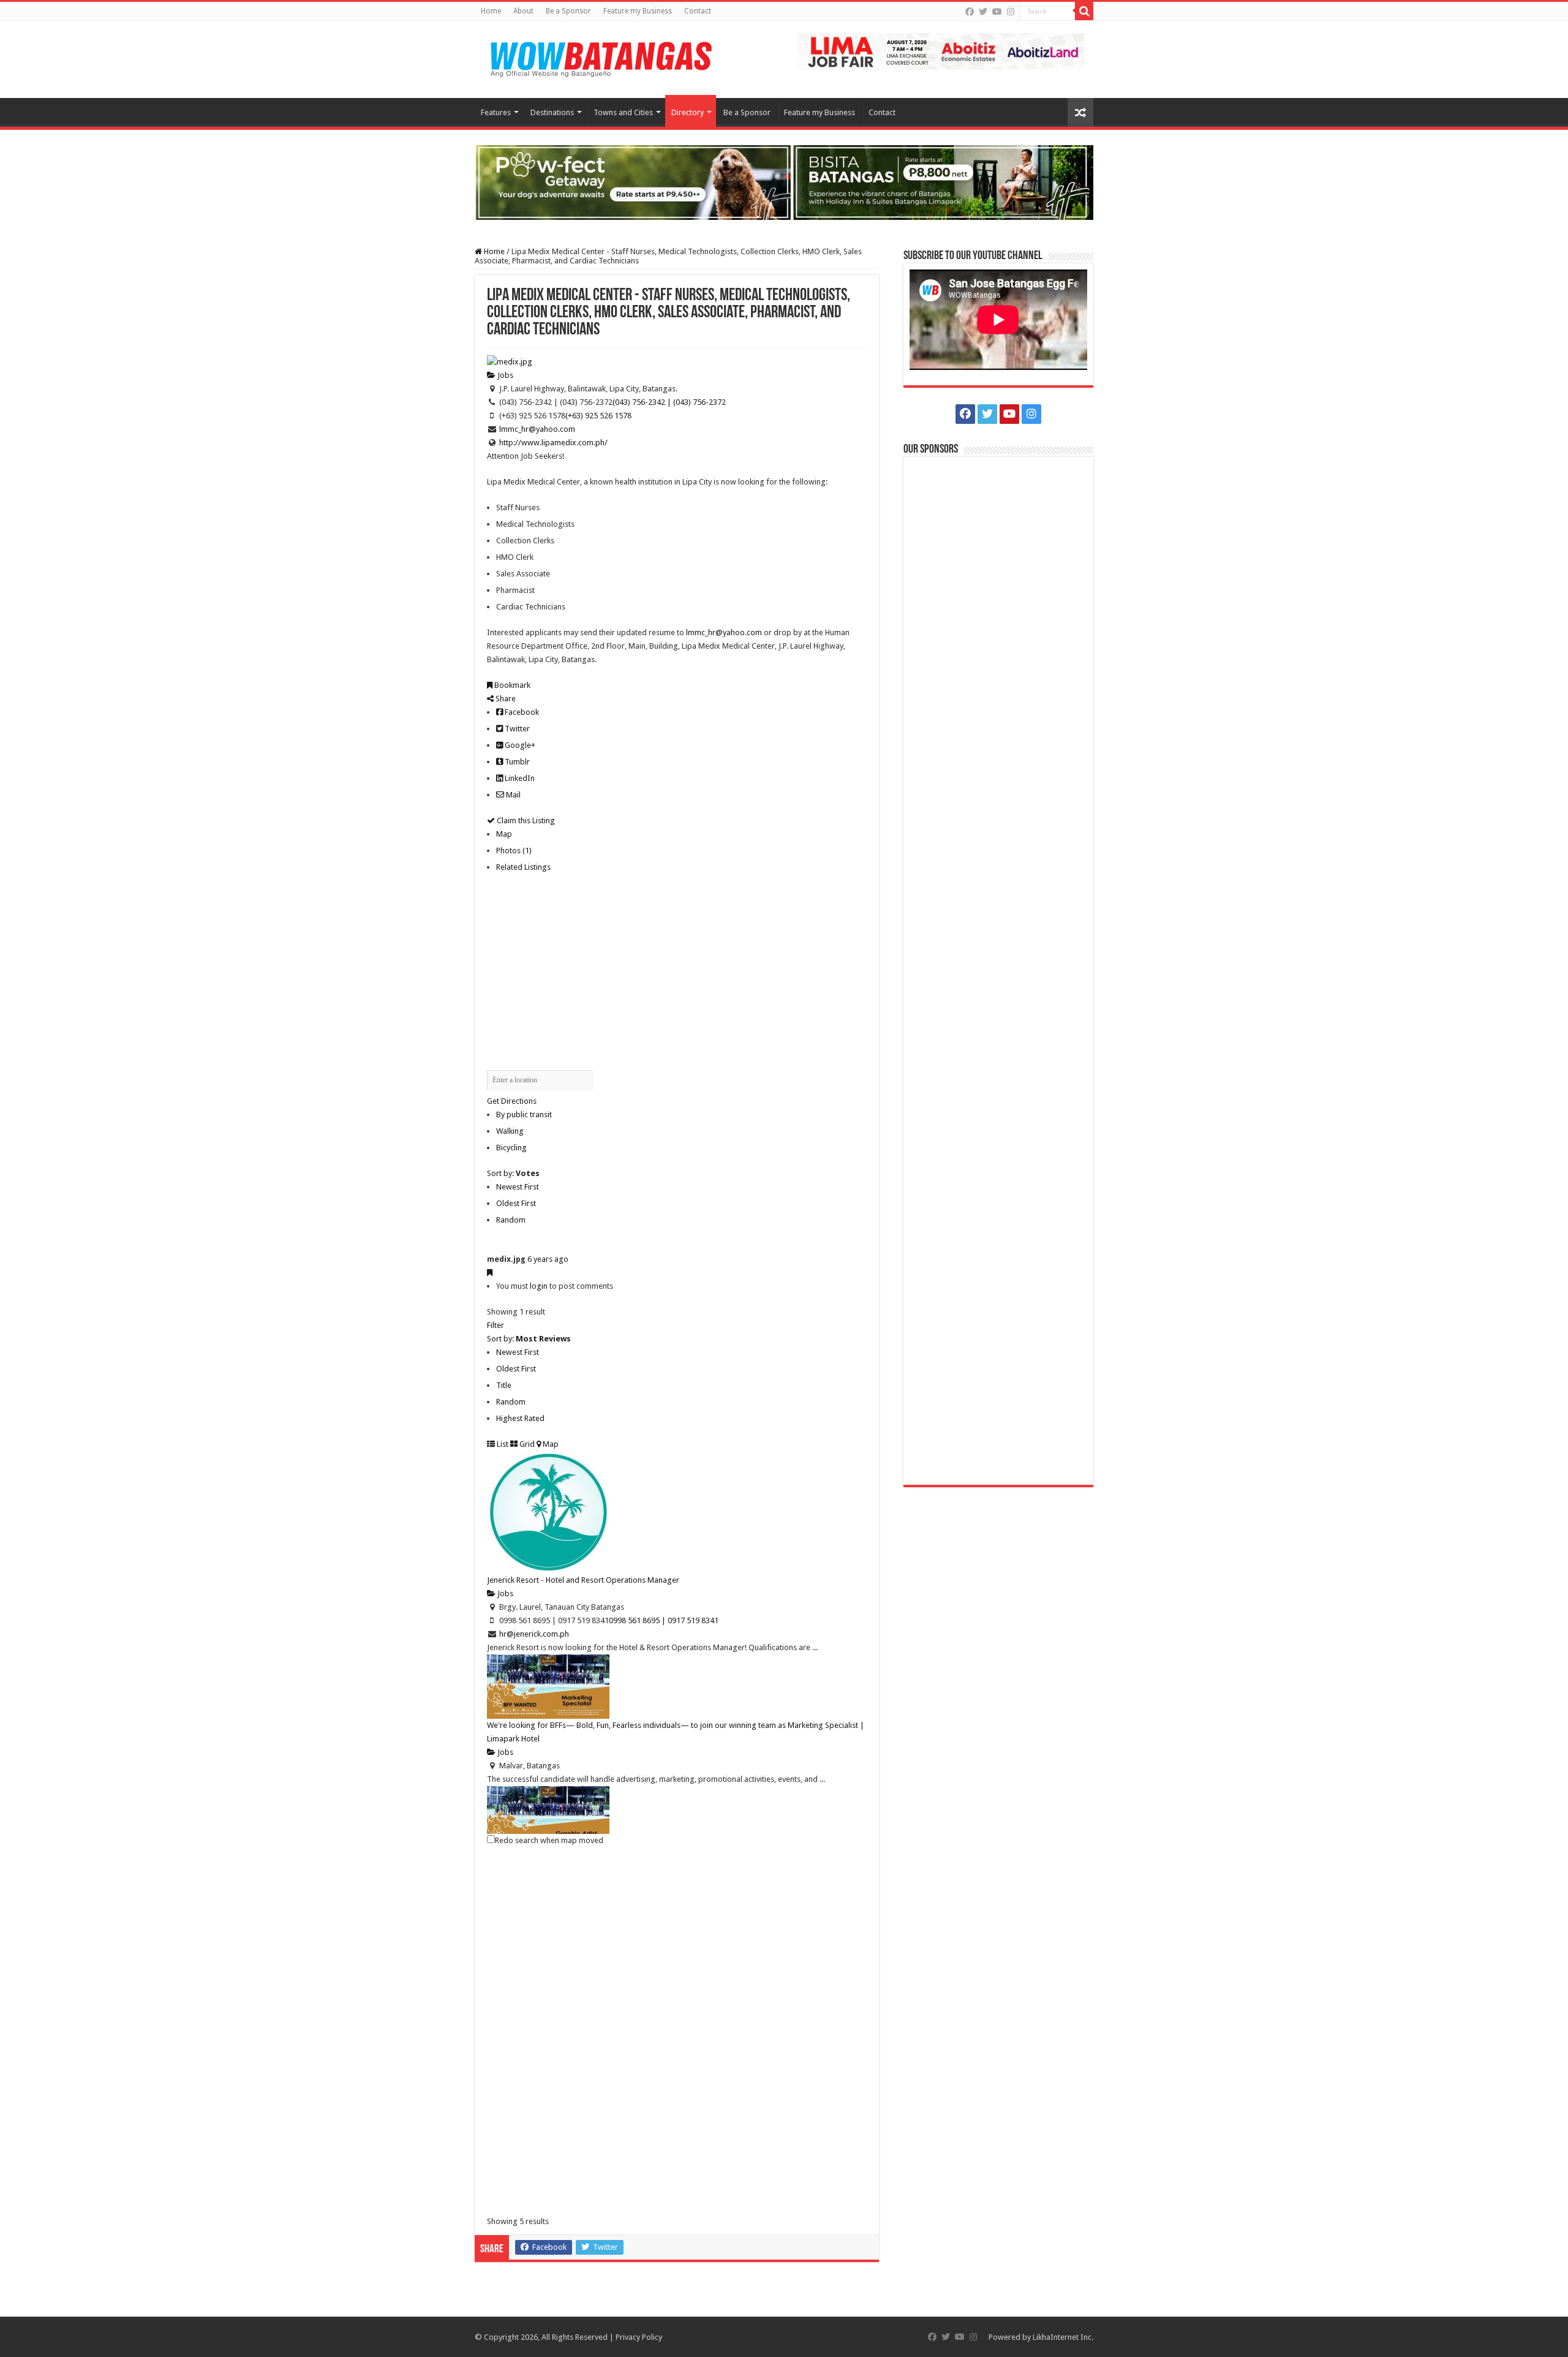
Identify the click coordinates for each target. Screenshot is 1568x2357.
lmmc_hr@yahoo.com (537, 429)
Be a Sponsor (568, 11)
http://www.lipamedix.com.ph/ (553, 443)
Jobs (504, 375)
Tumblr (516, 762)
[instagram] (1011, 12)
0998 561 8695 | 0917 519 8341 (664, 1620)
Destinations (552, 112)
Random (511, 1220)
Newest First (518, 1187)
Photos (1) (514, 850)
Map (504, 834)
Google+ (519, 745)
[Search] (1084, 11)
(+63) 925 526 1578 (598, 416)
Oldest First (516, 1203)
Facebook (521, 712)
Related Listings (523, 867)
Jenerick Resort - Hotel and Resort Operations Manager (583, 1580)
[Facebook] (970, 12)
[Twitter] (983, 12)
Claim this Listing (525, 820)
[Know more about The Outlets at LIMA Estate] (941, 51)
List (502, 1444)
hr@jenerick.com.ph (534, 1634)
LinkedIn (519, 778)
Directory (688, 112)
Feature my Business (638, 11)
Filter (496, 1325)
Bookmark (511, 685)
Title (504, 1385)
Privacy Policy (639, 2337)
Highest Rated (520, 1418)
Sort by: (513, 1173)
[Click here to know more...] (784, 182)
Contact (698, 11)
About (523, 11)
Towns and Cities (623, 112)
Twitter (516, 729)
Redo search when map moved (549, 1840)
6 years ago (548, 1259)
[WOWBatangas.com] (600, 57)
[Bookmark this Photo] (490, 1273)
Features (496, 112)
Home (491, 11)
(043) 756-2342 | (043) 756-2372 (669, 402)
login (539, 1286)
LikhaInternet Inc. (1063, 2337)
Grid (526, 1444)
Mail (512, 795)
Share (505, 699)
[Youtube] (997, 12)
